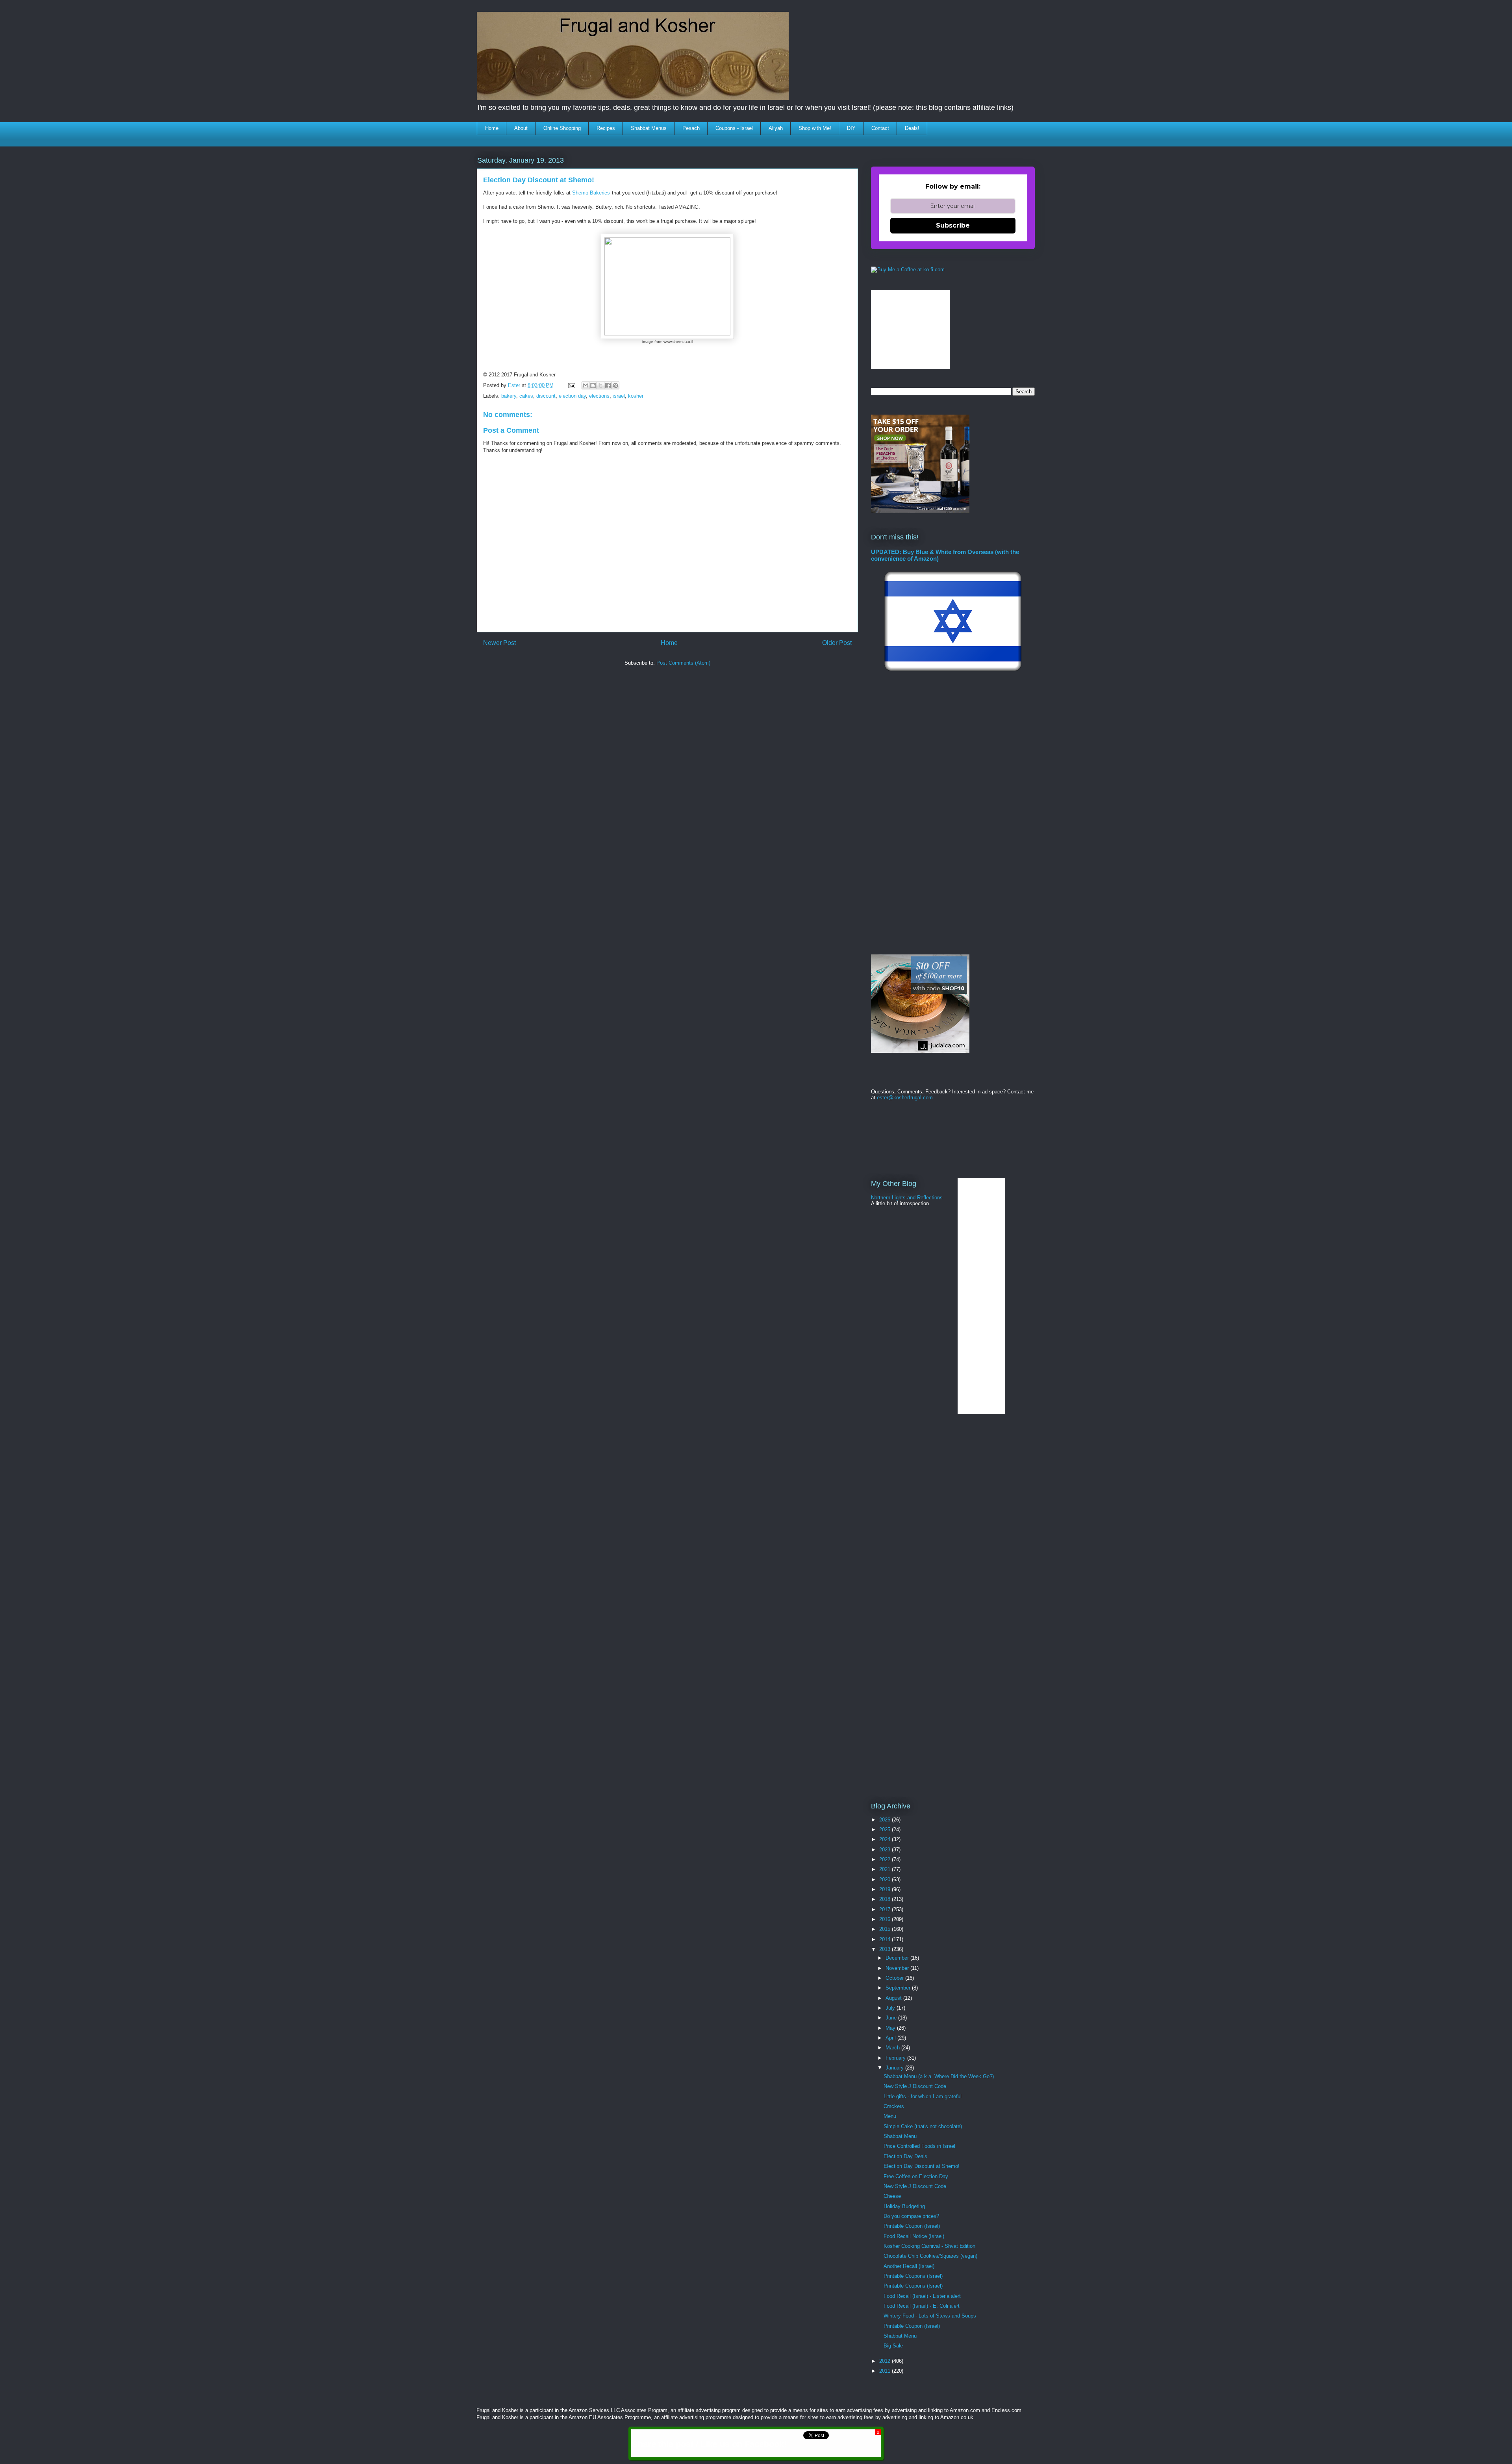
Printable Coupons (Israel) (913, 2276)
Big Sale (893, 2346)
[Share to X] (600, 385)
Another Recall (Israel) (909, 2266)
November (898, 1968)
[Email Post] (571, 385)
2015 (886, 1929)
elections (599, 396)
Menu (890, 2116)
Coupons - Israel (734, 128)
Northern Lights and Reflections (907, 1198)
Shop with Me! (815, 128)
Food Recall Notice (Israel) (914, 2236)
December (898, 1958)
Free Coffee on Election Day (916, 2176)
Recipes (606, 128)
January (895, 2068)
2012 (886, 2361)
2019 (886, 1889)
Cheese (892, 2196)
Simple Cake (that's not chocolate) (923, 2126)
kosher (636, 396)
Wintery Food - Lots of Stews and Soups (930, 2316)
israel (619, 396)
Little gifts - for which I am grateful (923, 2096)
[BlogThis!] (593, 385)
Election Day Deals (905, 2156)
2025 (886, 1829)
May (891, 2028)
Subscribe (953, 225)
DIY (851, 128)
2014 (886, 1939)
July (891, 2008)
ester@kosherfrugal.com (905, 1098)
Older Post (837, 643)
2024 (886, 1839)
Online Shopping (562, 128)
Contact (880, 128)
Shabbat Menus (649, 128)
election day (572, 396)
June (892, 2018)
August (894, 1998)
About (521, 128)
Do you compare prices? (911, 2216)
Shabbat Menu (900, 2136)
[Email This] (586, 385)
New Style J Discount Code (915, 2086)
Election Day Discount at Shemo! (922, 2166)
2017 (886, 1909)
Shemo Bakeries (591, 193)
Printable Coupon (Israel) (912, 2226)
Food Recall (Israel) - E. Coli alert (922, 2306)
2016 (886, 1919)
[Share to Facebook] (608, 385)
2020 (886, 1879)
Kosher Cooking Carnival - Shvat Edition (929, 2246)
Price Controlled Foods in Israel (919, 2146)
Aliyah (776, 128)
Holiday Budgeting (904, 2206)
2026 (886, 1820)
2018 (886, 1899)
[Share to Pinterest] (615, 385)
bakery (509, 396)
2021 (886, 1869)
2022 (886, 1859)
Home (492, 128)
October (895, 1978)
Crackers (894, 2106)
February (896, 2058)
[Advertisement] (621, 695)
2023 (886, 1850)
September (899, 1988)
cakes (526, 396)
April (891, 2038)
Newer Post (499, 643)
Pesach (691, 128)
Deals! (912, 128)
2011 (886, 2371)
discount (546, 396)
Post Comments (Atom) (683, 663)
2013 (886, 1949)
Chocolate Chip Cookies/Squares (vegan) (930, 2256)
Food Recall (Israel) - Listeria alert (922, 2296)
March (893, 2048)
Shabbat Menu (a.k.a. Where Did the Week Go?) (939, 2076)
